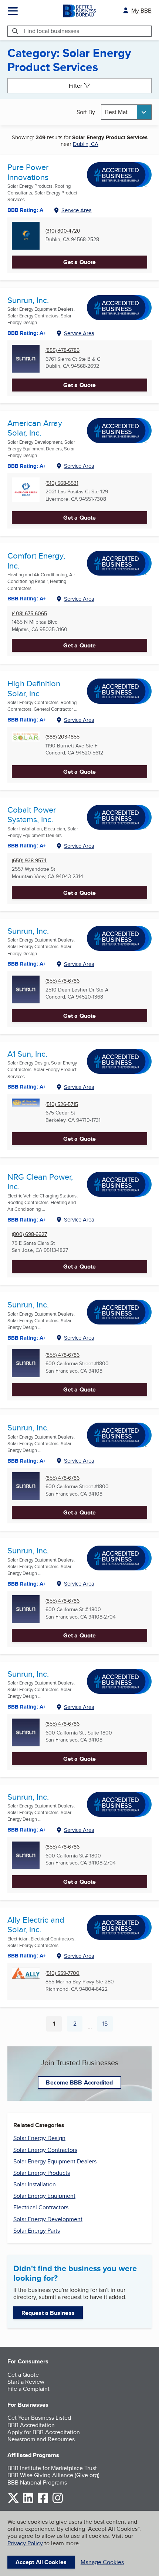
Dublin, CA (86, 144)
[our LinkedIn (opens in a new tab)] (28, 2502)
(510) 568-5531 (62, 483)
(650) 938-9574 (29, 861)
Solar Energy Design (39, 2138)
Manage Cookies (102, 2562)
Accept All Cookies (41, 2562)
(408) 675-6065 (29, 614)
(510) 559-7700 (62, 1973)
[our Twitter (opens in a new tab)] (13, 2502)
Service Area (77, 210)
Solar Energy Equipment (44, 2196)
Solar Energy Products (42, 2173)
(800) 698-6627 (29, 1234)
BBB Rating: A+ (27, 333)
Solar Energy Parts (37, 2231)
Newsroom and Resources (41, 2439)
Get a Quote (79, 262)
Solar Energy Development (48, 2219)
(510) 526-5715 (62, 1104)
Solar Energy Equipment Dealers (55, 2161)
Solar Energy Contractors (45, 2150)
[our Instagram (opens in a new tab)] (58, 2502)
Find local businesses (52, 31)
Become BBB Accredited (79, 2082)
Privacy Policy (25, 2543)
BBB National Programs (37, 2482)
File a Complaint (28, 2389)
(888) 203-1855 (62, 737)
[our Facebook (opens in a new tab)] (43, 2502)
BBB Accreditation (31, 2425)
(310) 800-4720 (63, 231)
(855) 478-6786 (62, 350)
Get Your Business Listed (39, 2418)
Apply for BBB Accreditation (44, 2432)
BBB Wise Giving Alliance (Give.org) (53, 2475)
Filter (75, 86)
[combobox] (126, 112)
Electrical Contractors (41, 2207)
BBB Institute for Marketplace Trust (52, 2468)
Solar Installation (35, 2184)
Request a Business (48, 2313)
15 (108, 2025)
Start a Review (26, 2382)
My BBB (141, 11)
